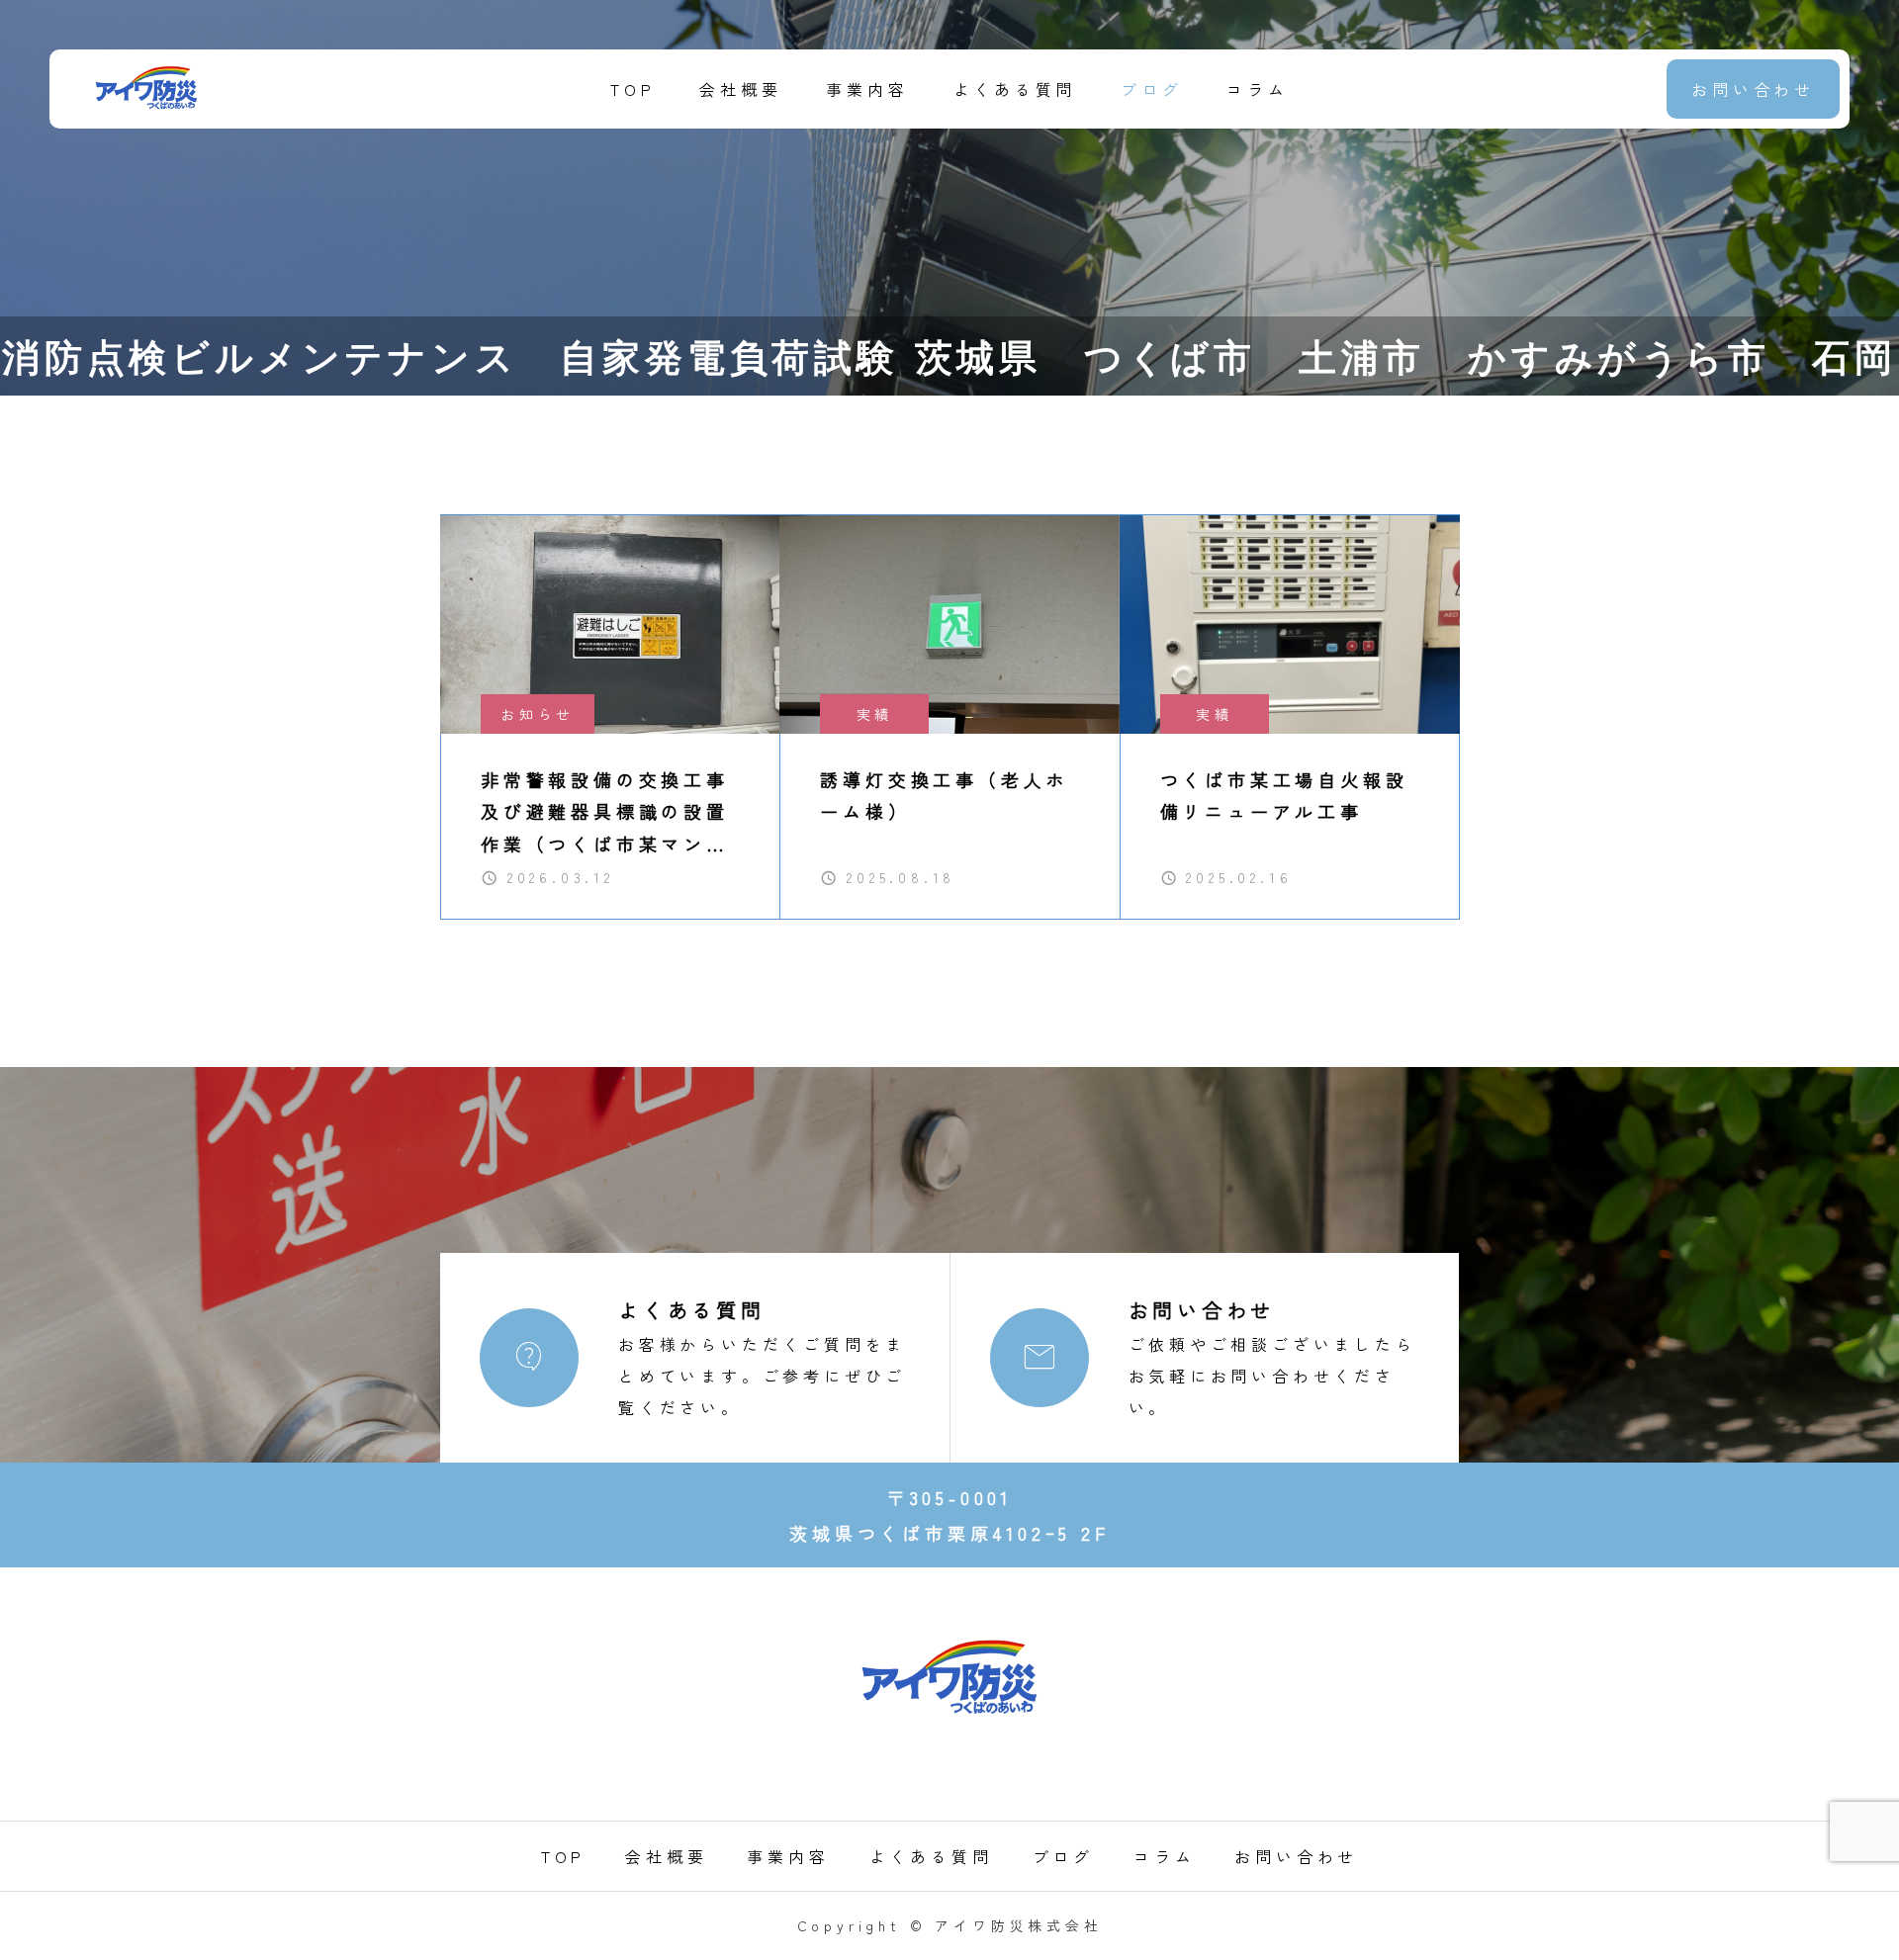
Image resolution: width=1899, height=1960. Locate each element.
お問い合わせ (1753, 89)
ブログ (1151, 89)
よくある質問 (1015, 89)
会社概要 (740, 89)
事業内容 (867, 89)
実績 (875, 714)
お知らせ (538, 714)
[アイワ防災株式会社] (146, 89)
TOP (633, 89)
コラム (1257, 89)
